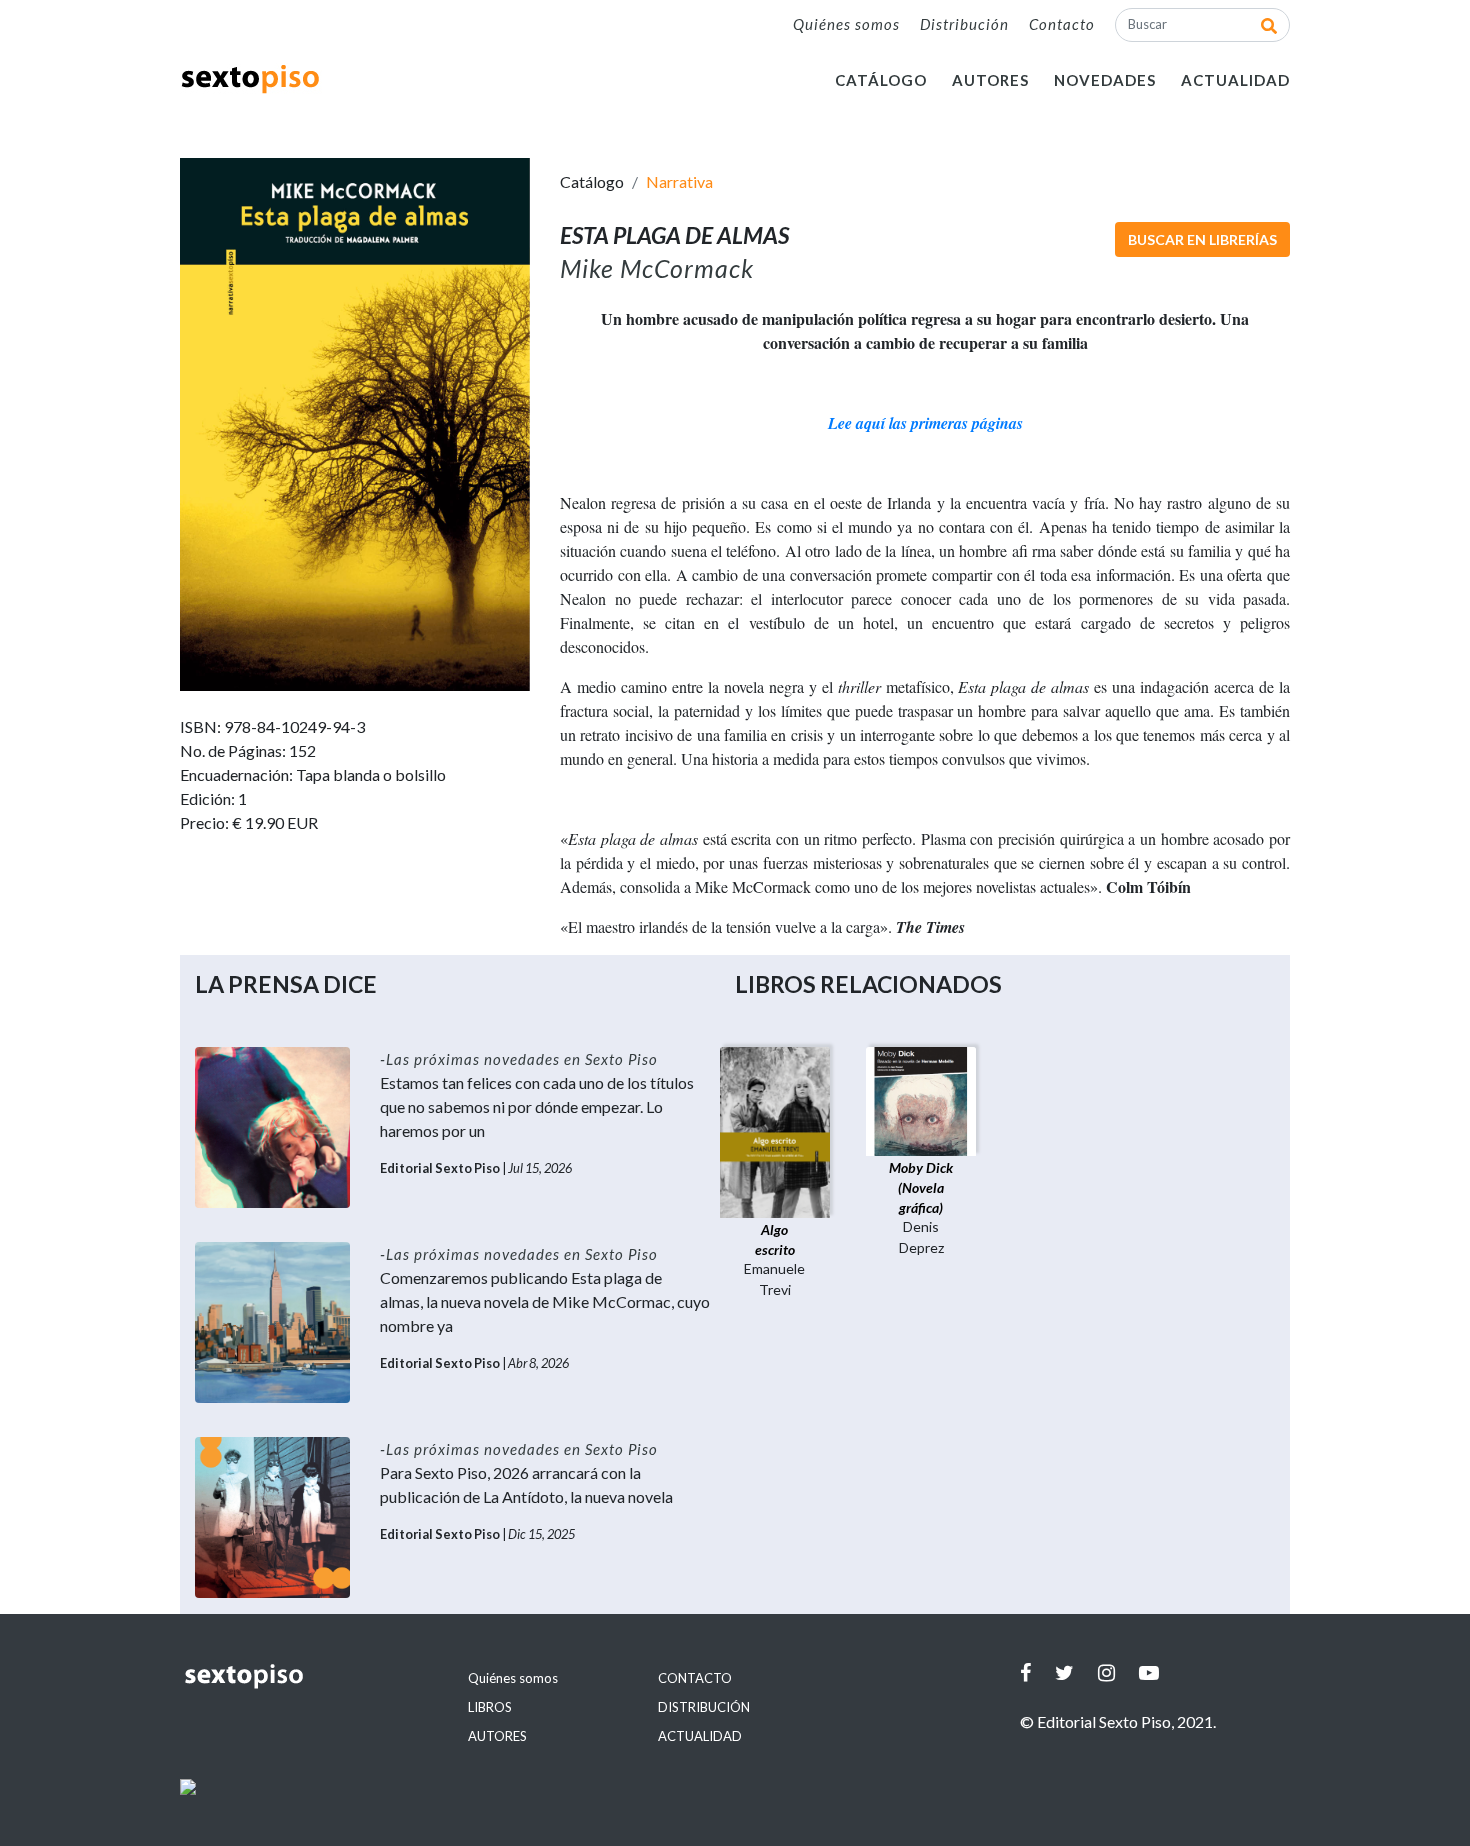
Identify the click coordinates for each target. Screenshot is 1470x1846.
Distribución (964, 24)
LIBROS (490, 1707)
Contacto (1062, 24)
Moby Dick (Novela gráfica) (921, 1187)
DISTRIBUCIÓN (704, 1707)
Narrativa (679, 181)
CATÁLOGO (881, 80)
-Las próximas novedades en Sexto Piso (519, 1059)
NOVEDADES (1105, 80)
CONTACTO (695, 1678)
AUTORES (990, 80)
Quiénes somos (846, 24)
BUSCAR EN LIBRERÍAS (1202, 239)
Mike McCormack (657, 268)
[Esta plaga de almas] (355, 422)
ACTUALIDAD (1235, 80)
